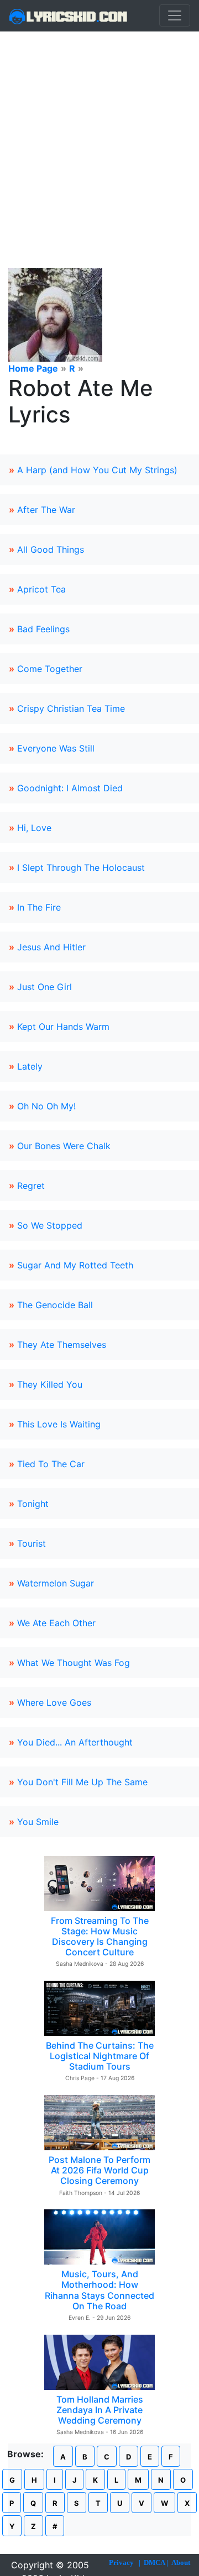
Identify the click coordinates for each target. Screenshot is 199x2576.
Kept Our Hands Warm (63, 1027)
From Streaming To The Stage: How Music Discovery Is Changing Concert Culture (100, 1937)
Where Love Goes (54, 1702)
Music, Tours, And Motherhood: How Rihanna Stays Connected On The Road (99, 2290)
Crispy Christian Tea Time (71, 708)
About (181, 2562)
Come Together (50, 669)
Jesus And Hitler (51, 947)
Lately (30, 1066)
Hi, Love (34, 828)
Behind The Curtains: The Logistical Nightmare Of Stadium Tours (100, 2056)
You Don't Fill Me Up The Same (82, 1782)
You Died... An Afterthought (75, 1742)
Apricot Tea (41, 589)
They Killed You (50, 1384)
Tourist (32, 1543)
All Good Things (51, 549)
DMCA (154, 2562)
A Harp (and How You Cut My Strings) (97, 470)
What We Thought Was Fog (74, 1663)
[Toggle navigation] (175, 15)
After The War (46, 510)
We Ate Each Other (56, 1623)
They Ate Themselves (62, 1345)
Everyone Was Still (56, 748)
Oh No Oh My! (46, 1106)
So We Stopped (50, 1225)
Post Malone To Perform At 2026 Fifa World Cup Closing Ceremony (99, 2170)
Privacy (121, 2562)
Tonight (33, 1504)
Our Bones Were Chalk (64, 1146)
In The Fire (39, 907)
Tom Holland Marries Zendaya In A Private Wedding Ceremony (100, 2410)
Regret (31, 1186)
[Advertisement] (99, 136)
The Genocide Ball (55, 1305)
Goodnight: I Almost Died (70, 788)
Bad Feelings (43, 629)
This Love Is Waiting (59, 1424)
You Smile (38, 1822)
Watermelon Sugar (56, 1583)
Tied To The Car (51, 1464)
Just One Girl (44, 987)
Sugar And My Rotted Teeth (75, 1265)
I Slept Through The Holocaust (81, 868)
